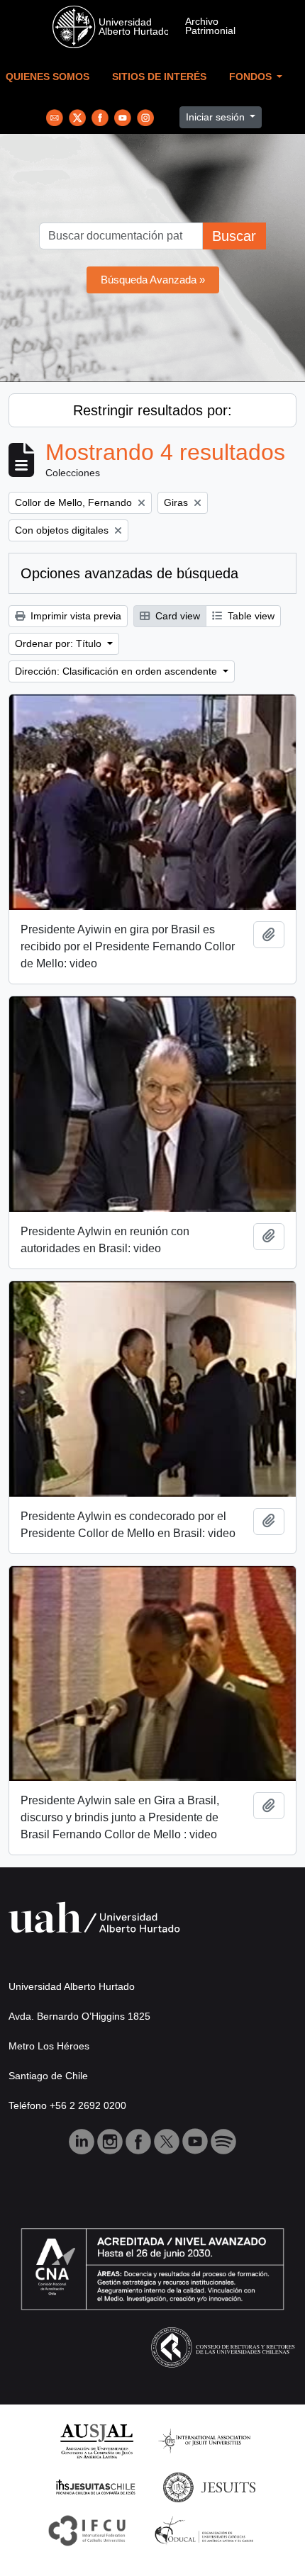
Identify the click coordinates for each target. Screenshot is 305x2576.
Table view (250, 616)
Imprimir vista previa (74, 616)
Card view (176, 616)
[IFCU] (87, 2530)
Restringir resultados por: (152, 410)
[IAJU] (204, 2440)
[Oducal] (206, 2530)
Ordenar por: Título (60, 643)
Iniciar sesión (217, 117)
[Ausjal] (96, 2440)
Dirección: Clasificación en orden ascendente (117, 671)
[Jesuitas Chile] (96, 2486)
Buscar (234, 236)
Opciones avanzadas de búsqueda (129, 573)
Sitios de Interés (159, 77)
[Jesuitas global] (209, 2486)
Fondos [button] (252, 77)
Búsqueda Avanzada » (153, 280)
